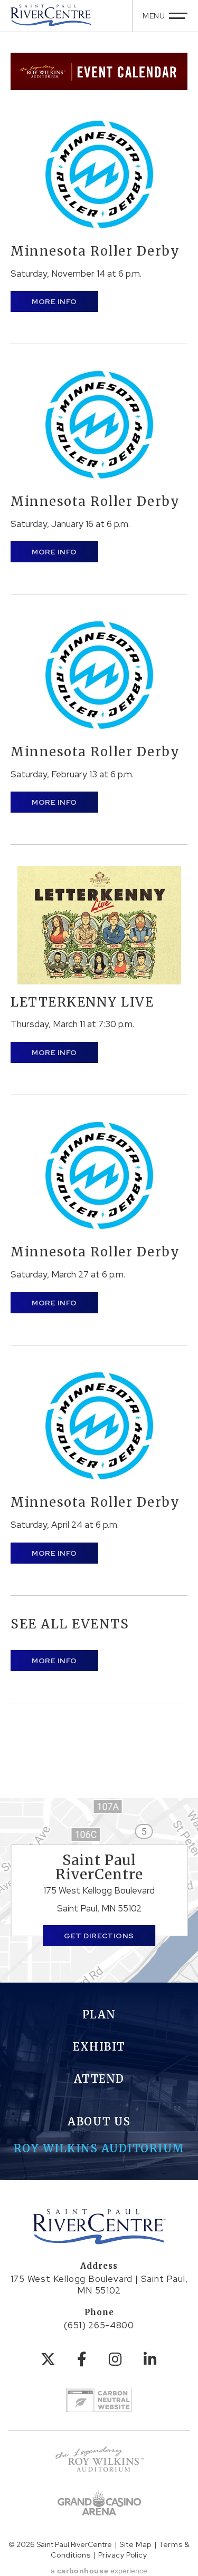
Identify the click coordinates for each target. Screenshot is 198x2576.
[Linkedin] (150, 2359)
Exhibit (99, 2047)
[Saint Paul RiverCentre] (51, 15)
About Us (99, 2121)
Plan (99, 2014)
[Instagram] (116, 2359)
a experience (99, 2571)
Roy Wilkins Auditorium (99, 2148)
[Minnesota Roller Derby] (99, 174)
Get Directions (99, 1936)
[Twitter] (48, 2359)
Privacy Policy (123, 2555)
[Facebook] (82, 2359)
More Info (54, 301)
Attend (99, 2079)
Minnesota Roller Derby (95, 251)
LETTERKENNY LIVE (82, 1002)
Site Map (135, 2544)
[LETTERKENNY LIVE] (99, 925)
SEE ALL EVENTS (70, 1624)
